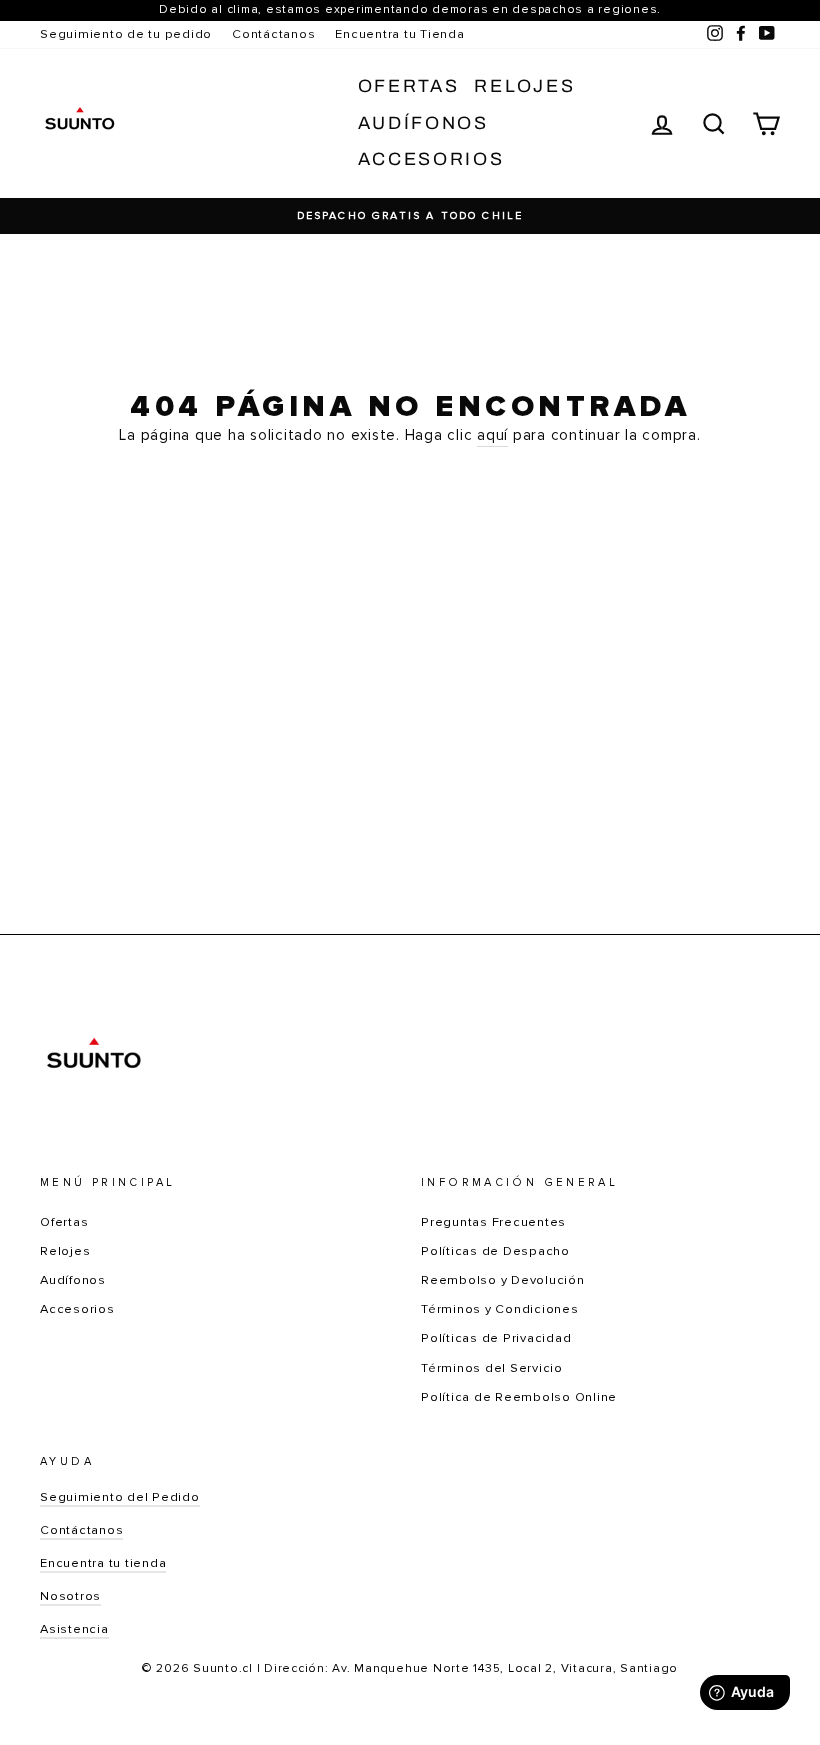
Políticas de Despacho (495, 1251)
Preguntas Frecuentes (493, 1222)
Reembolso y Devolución (503, 1280)
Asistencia (74, 1629)
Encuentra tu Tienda (399, 34)
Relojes (524, 86)
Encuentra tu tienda (103, 1563)
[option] (410, 215)
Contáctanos (273, 34)
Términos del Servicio (492, 1368)
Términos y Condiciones (500, 1309)
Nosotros (70, 1596)
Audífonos (423, 123)
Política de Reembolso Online (519, 1397)
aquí (492, 435)
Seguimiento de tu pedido (126, 34)
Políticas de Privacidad (496, 1338)
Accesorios (431, 159)
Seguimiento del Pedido (120, 1497)
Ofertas (409, 86)
